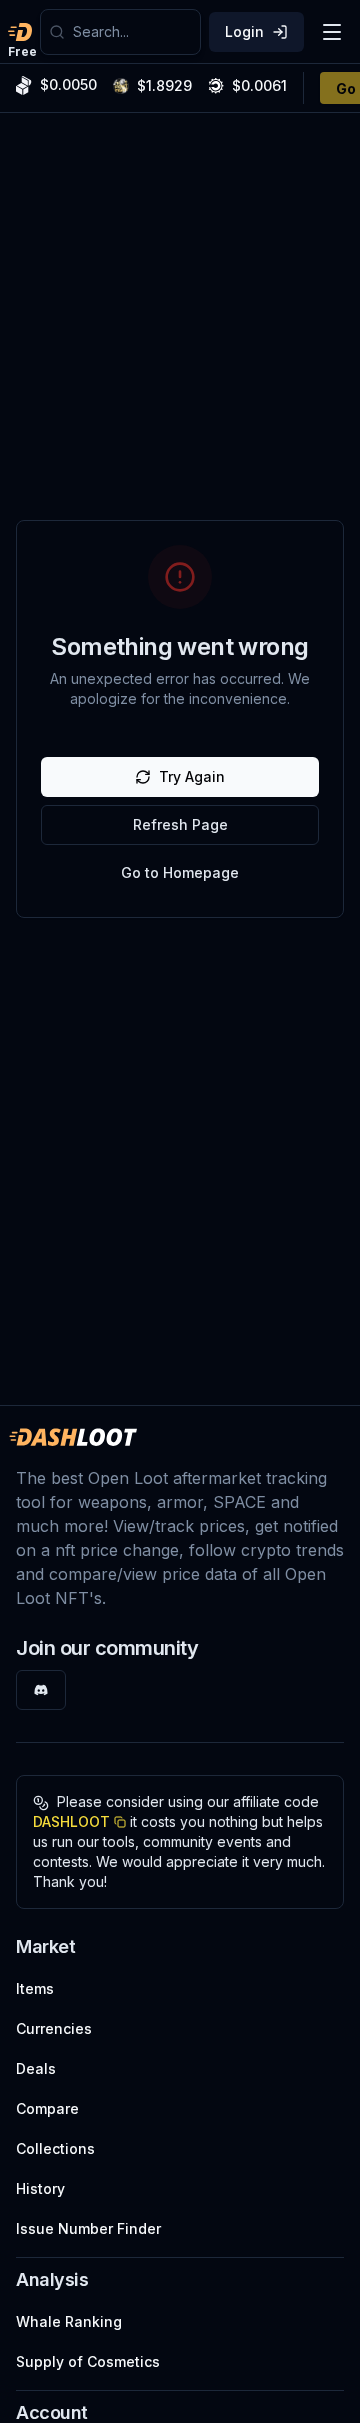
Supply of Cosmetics (88, 2361)
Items (35, 1988)
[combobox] (132, 32)
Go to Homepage (180, 872)
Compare (47, 2108)
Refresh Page (180, 824)
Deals (36, 2068)
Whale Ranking (69, 2321)
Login (244, 31)
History (40, 2188)
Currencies (54, 2028)
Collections (55, 2148)
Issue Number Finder (88, 2228)
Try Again (192, 776)
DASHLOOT (71, 1821)
